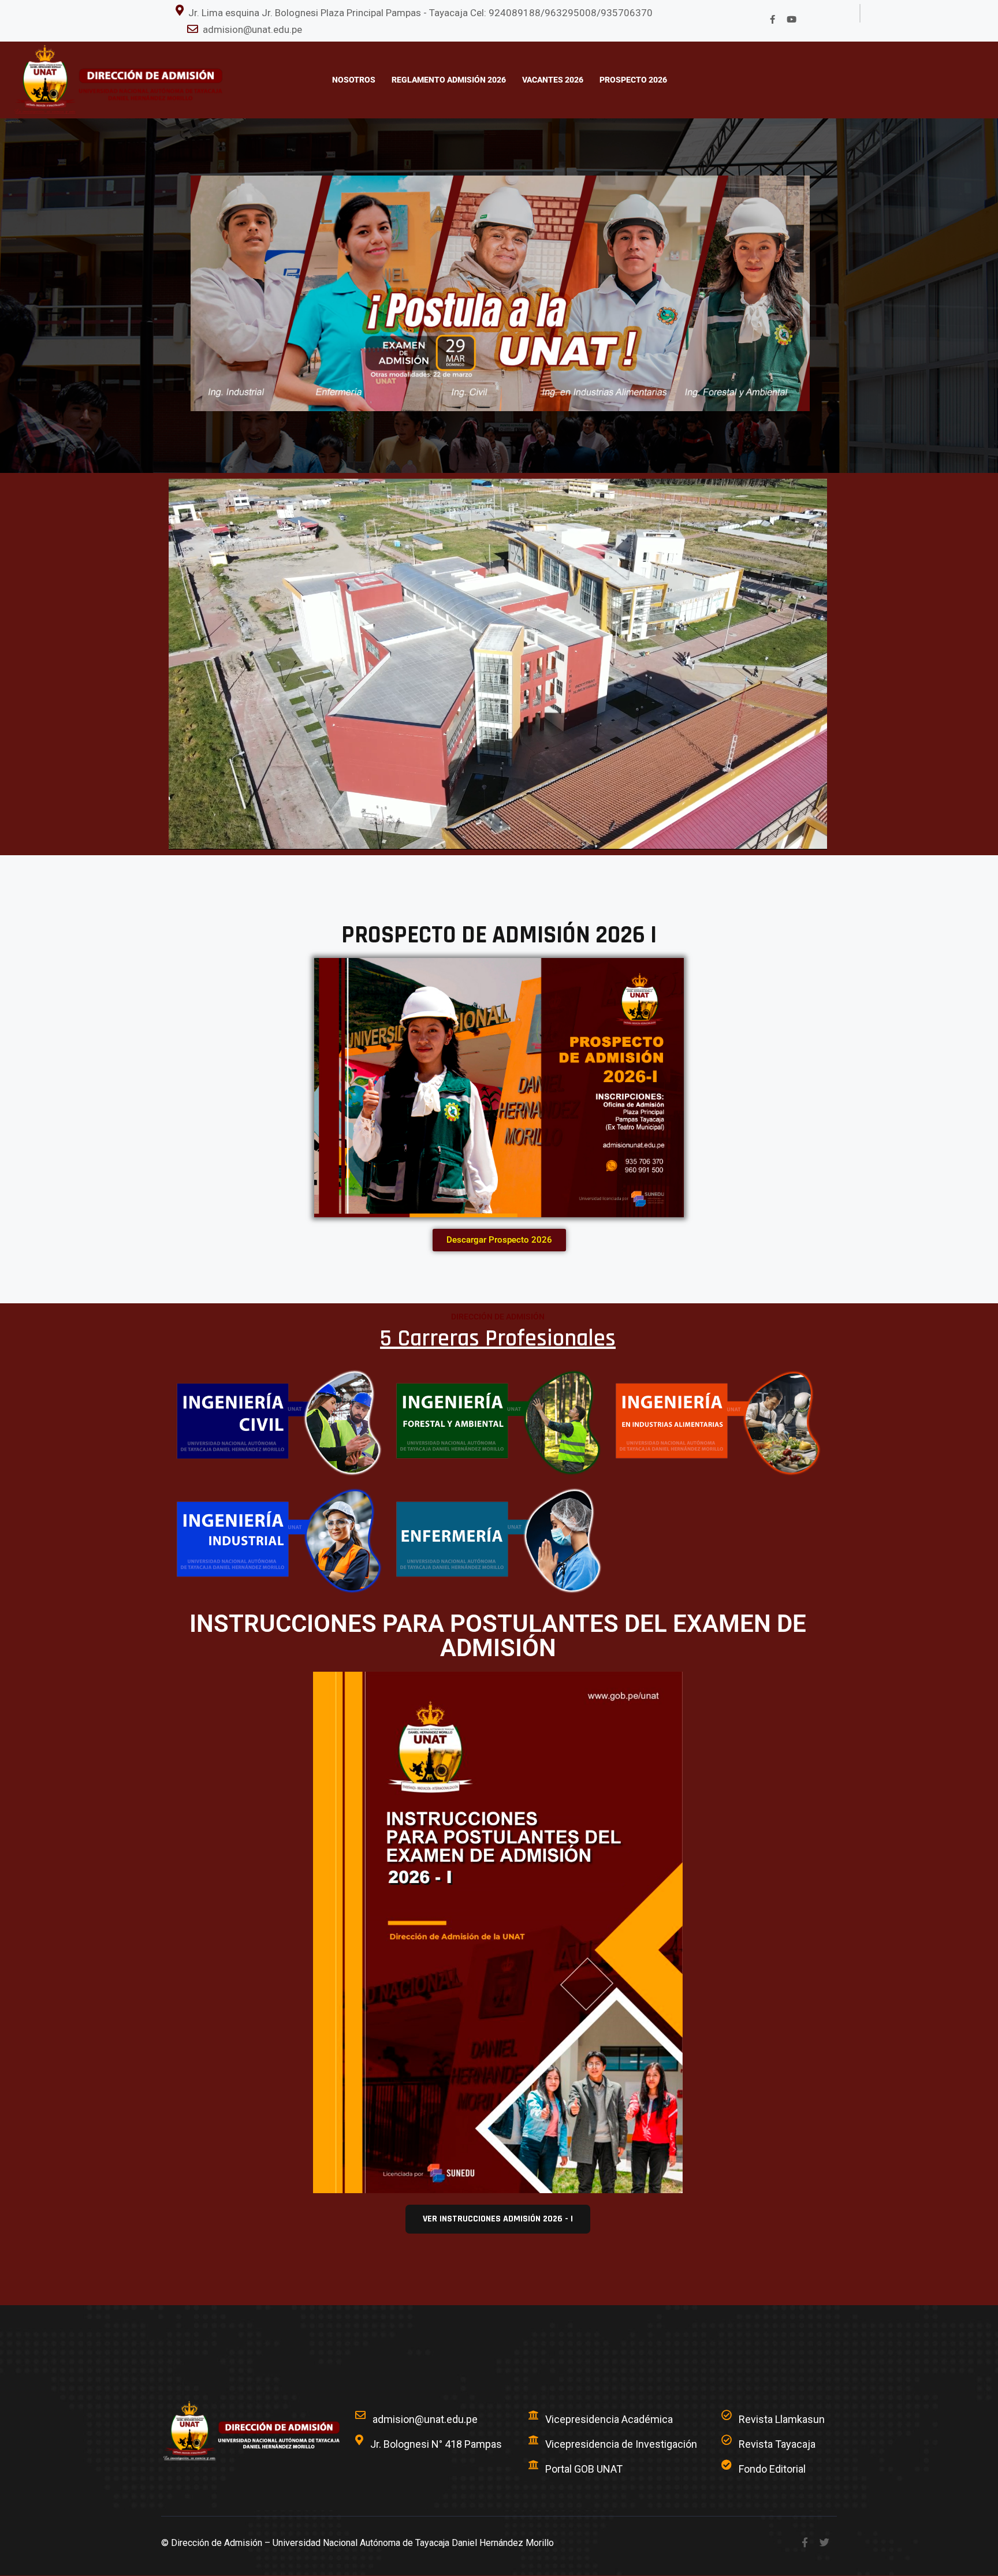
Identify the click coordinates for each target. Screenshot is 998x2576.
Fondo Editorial (772, 2469)
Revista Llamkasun (782, 2419)
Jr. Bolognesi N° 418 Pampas (436, 2444)
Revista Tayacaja (777, 2444)
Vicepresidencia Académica (609, 2419)
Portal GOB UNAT (584, 2469)
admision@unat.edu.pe (252, 29)
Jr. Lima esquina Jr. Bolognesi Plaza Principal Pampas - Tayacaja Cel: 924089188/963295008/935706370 (420, 13)
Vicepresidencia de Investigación (621, 2444)
